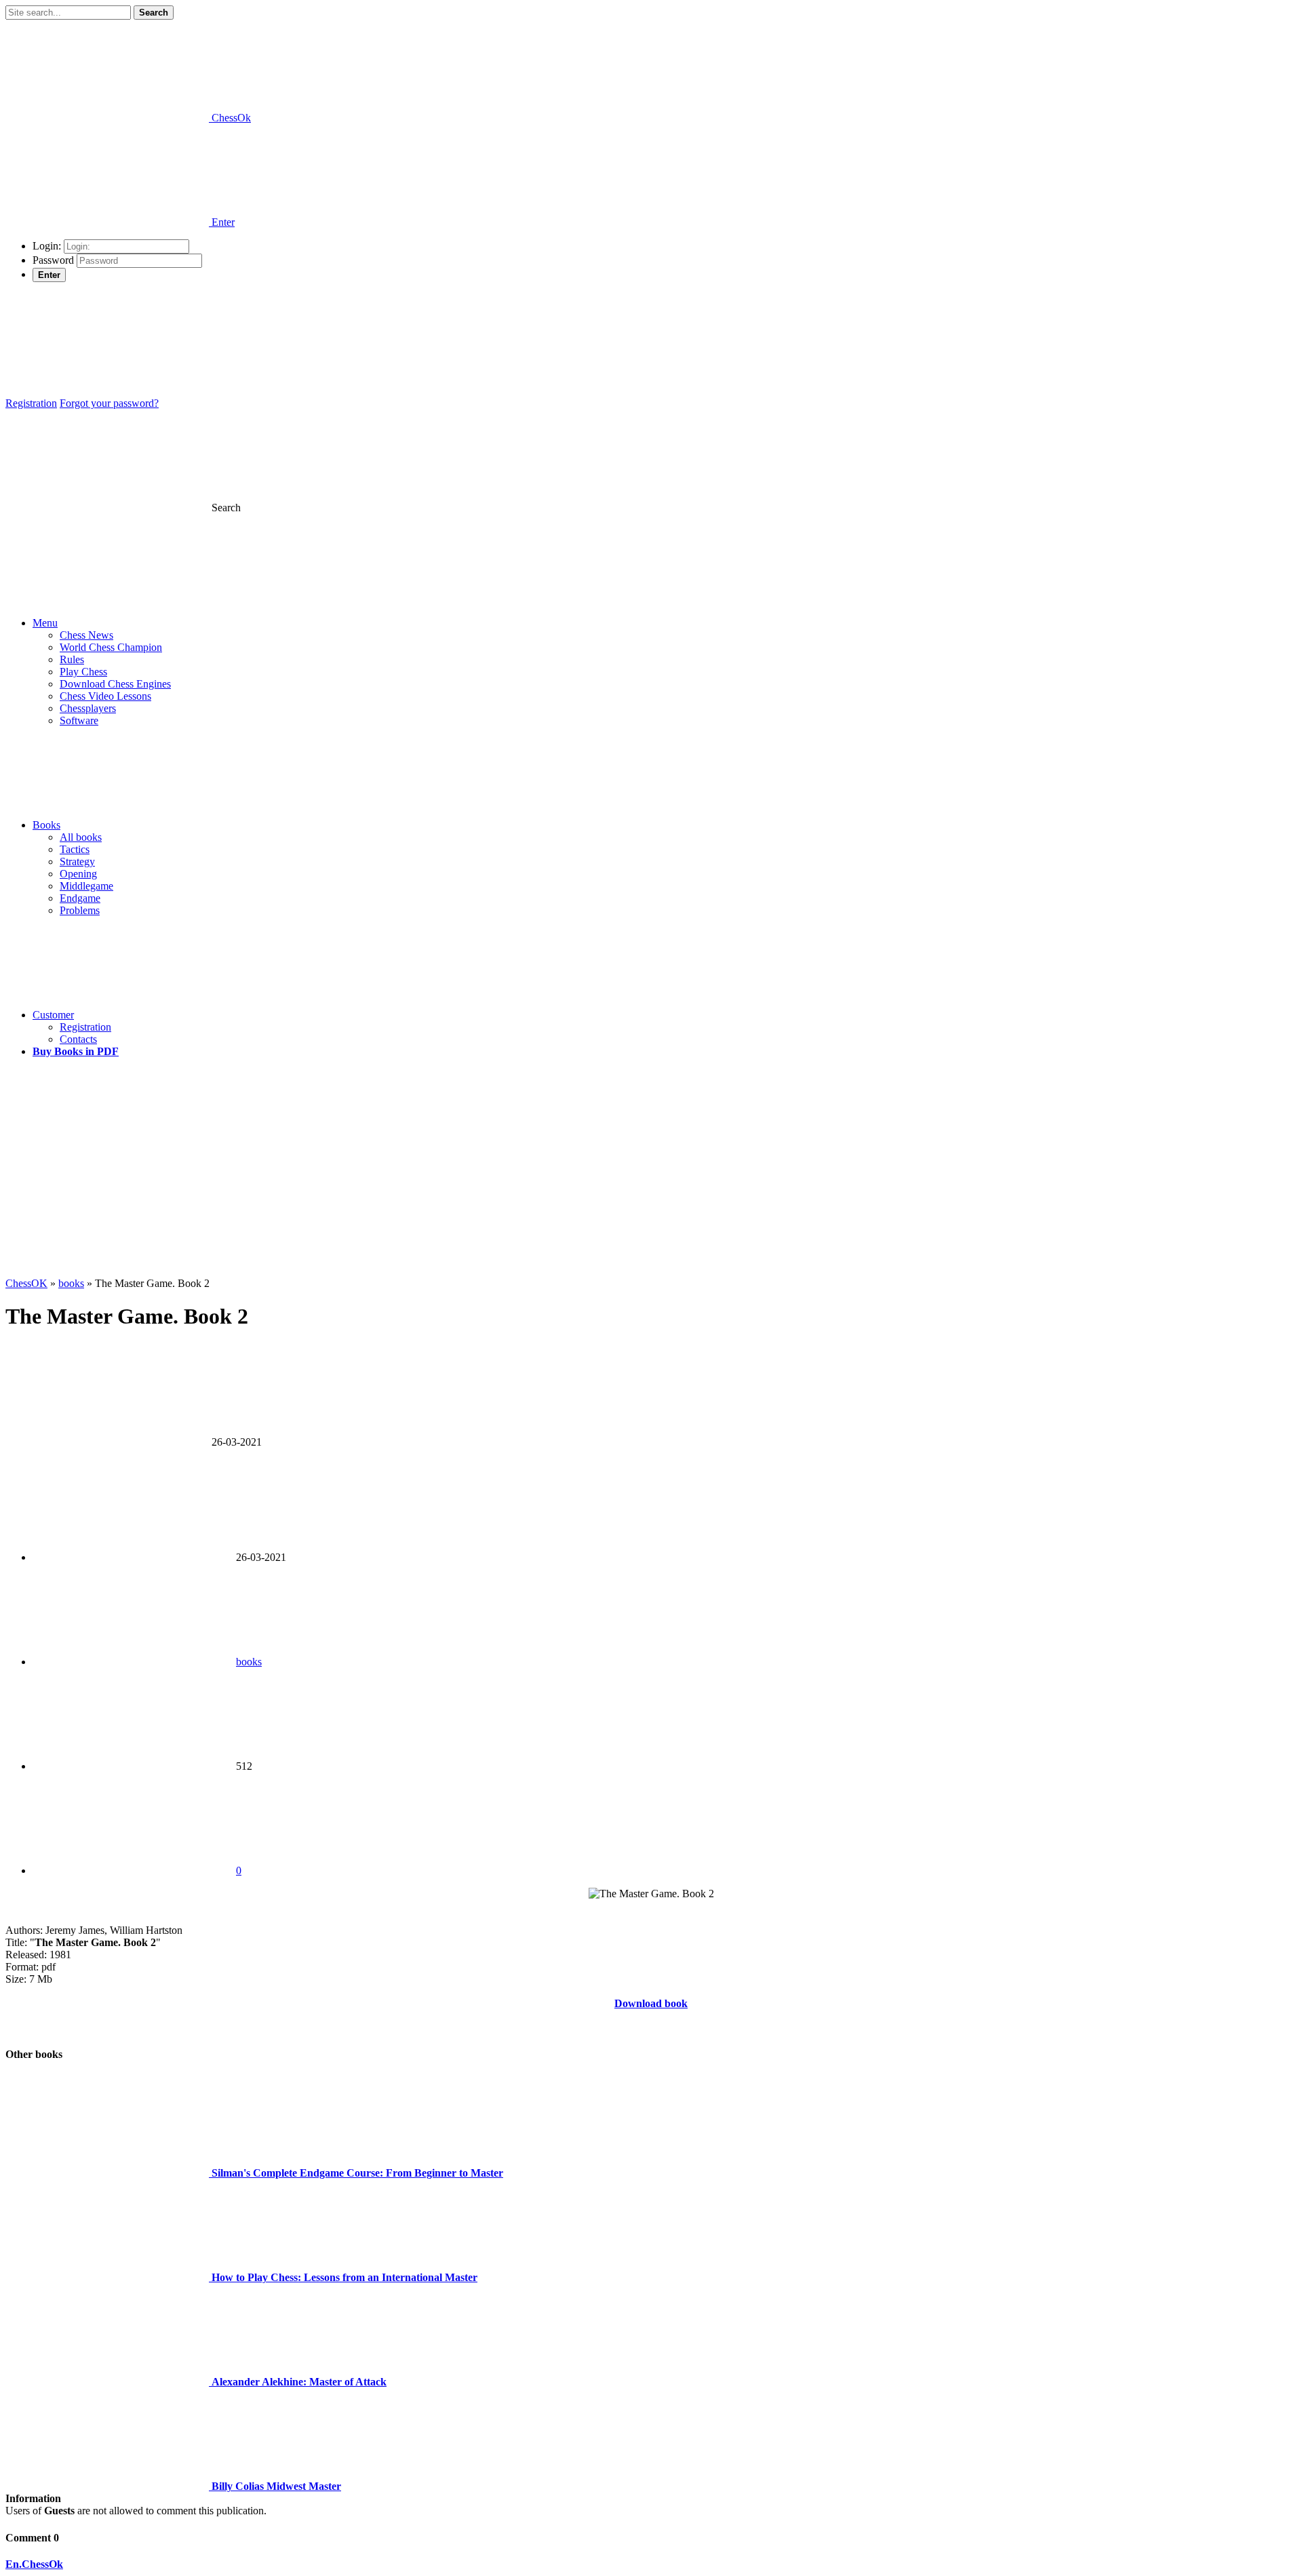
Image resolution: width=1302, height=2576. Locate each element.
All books (81, 837)
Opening (78, 874)
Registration (31, 403)
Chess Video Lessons (105, 696)
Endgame (80, 898)
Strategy (77, 861)
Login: (47, 246)
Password (53, 260)
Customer (53, 1015)
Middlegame (86, 886)
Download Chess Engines (115, 684)
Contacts (78, 1039)
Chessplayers (88, 708)
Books (46, 825)
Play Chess (83, 672)
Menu (45, 623)
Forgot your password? (109, 403)
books (249, 1662)
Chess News (86, 635)
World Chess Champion (111, 647)
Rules (72, 659)
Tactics (75, 849)
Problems (80, 910)
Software (79, 720)
